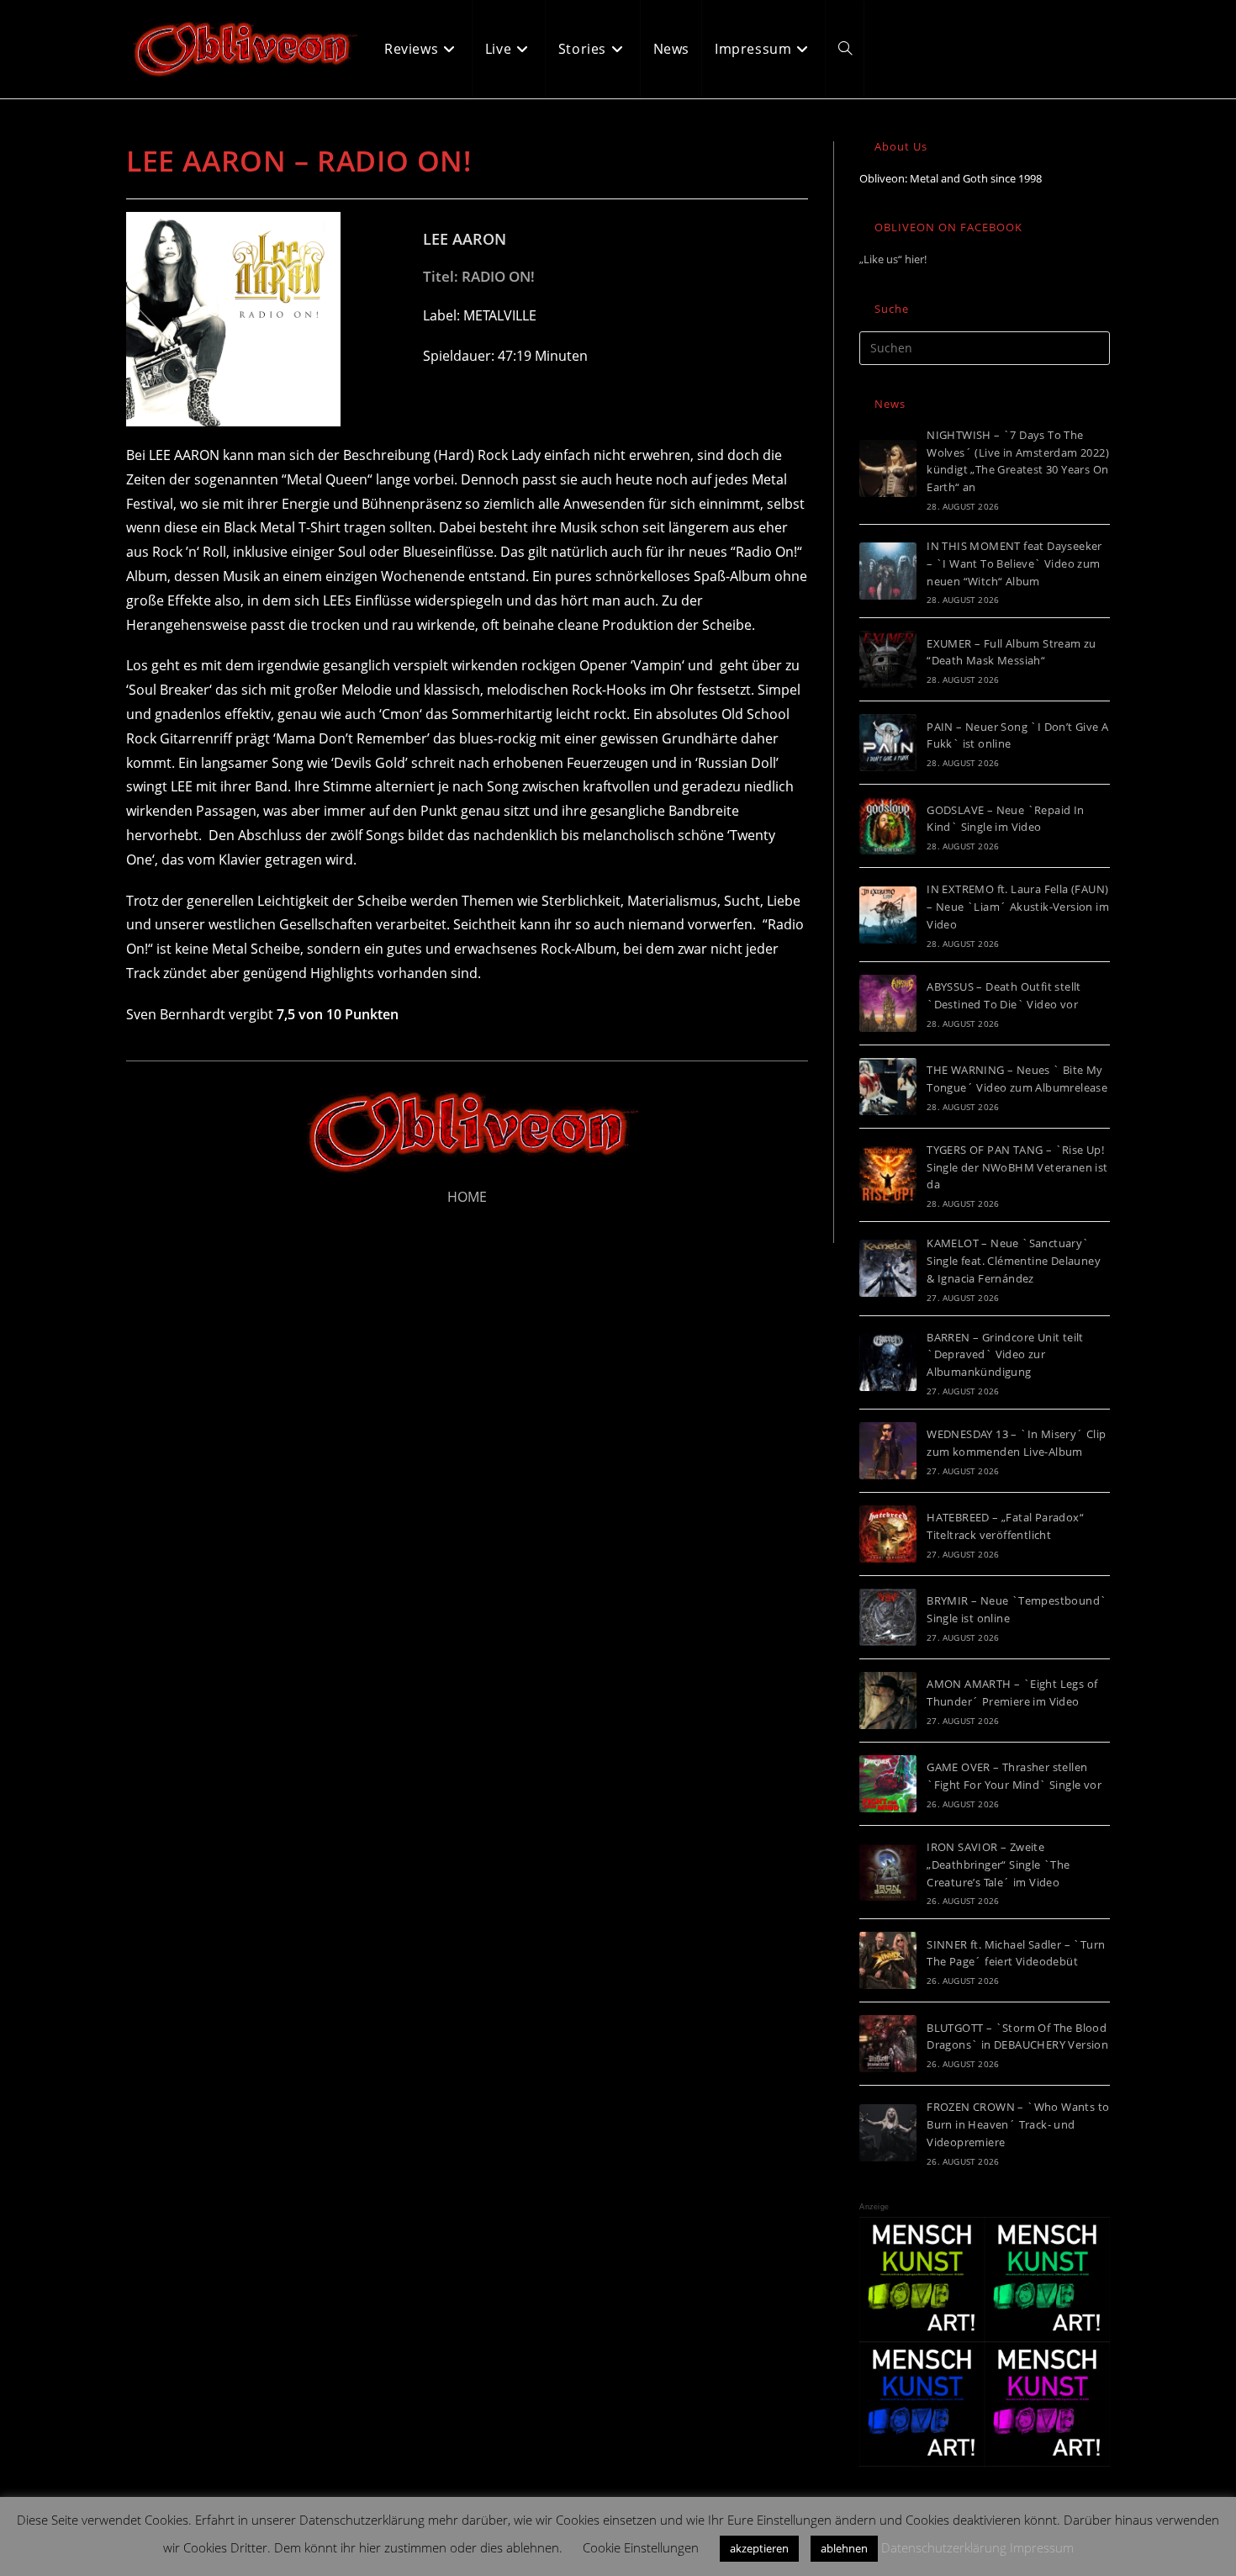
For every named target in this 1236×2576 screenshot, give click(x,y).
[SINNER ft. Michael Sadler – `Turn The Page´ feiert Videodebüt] (888, 1960)
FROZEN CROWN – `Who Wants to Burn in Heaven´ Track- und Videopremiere (1018, 2124)
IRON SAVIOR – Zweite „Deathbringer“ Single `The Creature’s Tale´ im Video (998, 1865)
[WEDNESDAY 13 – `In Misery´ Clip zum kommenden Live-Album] (888, 1451)
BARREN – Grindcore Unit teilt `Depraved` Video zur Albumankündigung (1005, 1355)
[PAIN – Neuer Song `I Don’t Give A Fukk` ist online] (888, 743)
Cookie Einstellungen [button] (641, 2547)
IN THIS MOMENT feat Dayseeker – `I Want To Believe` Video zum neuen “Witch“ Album (1014, 563)
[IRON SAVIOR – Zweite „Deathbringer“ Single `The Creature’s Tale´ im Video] (888, 1872)
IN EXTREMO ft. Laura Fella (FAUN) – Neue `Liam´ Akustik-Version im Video (1018, 907)
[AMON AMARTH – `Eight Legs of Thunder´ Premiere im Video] (888, 1701)
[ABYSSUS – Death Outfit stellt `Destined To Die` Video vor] (888, 1003)
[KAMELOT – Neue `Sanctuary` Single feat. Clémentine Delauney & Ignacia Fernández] (888, 1268)
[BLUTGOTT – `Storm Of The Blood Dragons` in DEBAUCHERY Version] (888, 2044)
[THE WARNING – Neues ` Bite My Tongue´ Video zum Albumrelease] (888, 1087)
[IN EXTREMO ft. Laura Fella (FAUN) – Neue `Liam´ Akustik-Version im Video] (888, 915)
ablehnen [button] (844, 2548)
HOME (467, 1197)
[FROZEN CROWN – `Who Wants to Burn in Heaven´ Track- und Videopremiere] (888, 2133)
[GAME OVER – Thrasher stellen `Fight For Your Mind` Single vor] (888, 1784)
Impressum (1042, 2547)
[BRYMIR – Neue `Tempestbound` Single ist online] (888, 1617)
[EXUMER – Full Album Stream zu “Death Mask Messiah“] (888, 659)
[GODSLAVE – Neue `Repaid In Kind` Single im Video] (888, 826)
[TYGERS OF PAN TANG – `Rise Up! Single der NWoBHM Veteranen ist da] (888, 1175)
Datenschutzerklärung (944, 2547)
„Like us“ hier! (893, 259)
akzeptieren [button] (759, 2548)
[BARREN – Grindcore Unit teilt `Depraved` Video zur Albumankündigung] (888, 1362)
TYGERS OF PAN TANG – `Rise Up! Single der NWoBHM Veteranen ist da (1017, 1167)
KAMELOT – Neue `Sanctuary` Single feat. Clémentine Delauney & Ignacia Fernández (1014, 1261)
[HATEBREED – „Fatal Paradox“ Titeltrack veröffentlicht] (888, 1534)
